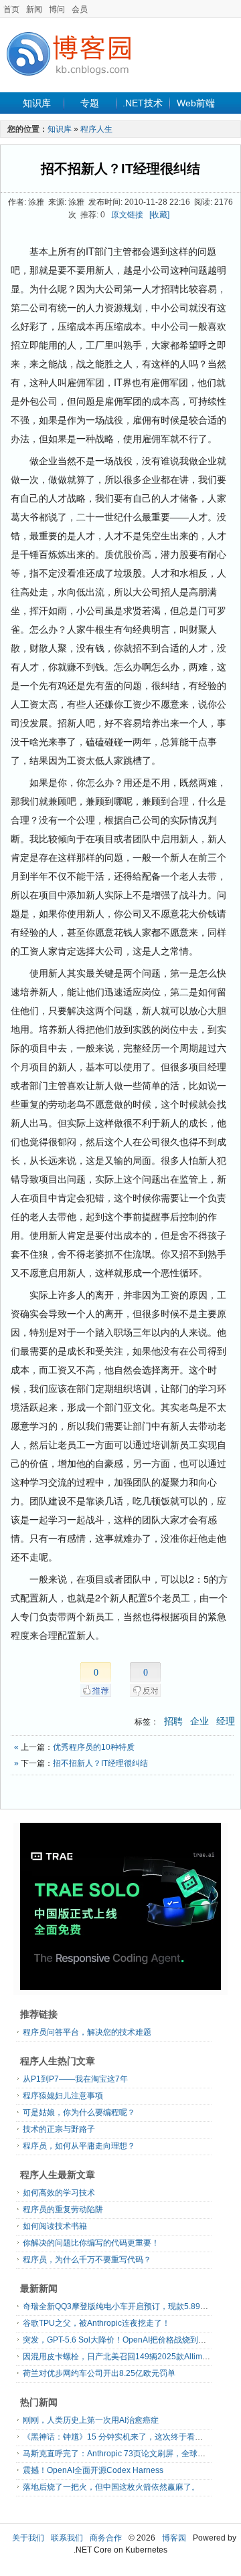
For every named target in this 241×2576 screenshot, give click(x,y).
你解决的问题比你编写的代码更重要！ (91, 2243)
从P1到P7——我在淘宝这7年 (75, 2079)
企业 (199, 1721)
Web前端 (196, 103)
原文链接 (127, 215)
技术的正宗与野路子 (59, 2129)
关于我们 (28, 2538)
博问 (57, 9)
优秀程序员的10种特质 (94, 1747)
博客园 (174, 2538)
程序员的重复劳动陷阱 (63, 2209)
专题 (90, 103)
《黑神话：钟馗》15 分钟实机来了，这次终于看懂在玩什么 (129, 2437)
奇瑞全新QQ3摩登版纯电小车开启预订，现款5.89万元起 (124, 2306)
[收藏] (159, 215)
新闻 (34, 9)
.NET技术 (143, 103)
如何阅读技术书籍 (55, 2226)
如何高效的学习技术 (59, 2193)
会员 (80, 9)
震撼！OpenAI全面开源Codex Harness (93, 2470)
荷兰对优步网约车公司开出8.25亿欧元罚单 (99, 2373)
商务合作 (106, 2538)
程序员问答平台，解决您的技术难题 (87, 2032)
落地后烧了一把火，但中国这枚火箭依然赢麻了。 (111, 2487)
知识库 (37, 103)
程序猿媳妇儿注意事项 (63, 2096)
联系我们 (67, 2538)
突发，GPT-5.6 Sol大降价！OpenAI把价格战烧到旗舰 (118, 2340)
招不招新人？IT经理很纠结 (120, 169)
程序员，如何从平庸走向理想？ (79, 2146)
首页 (11, 9)
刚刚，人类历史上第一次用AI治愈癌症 (91, 2420)
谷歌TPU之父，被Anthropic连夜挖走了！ (96, 2323)
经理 (226, 1721)
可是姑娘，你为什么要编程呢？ (79, 2112)
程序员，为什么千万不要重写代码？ (87, 2260)
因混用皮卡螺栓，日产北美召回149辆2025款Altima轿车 (123, 2357)
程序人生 (96, 129)
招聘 (173, 1721)
